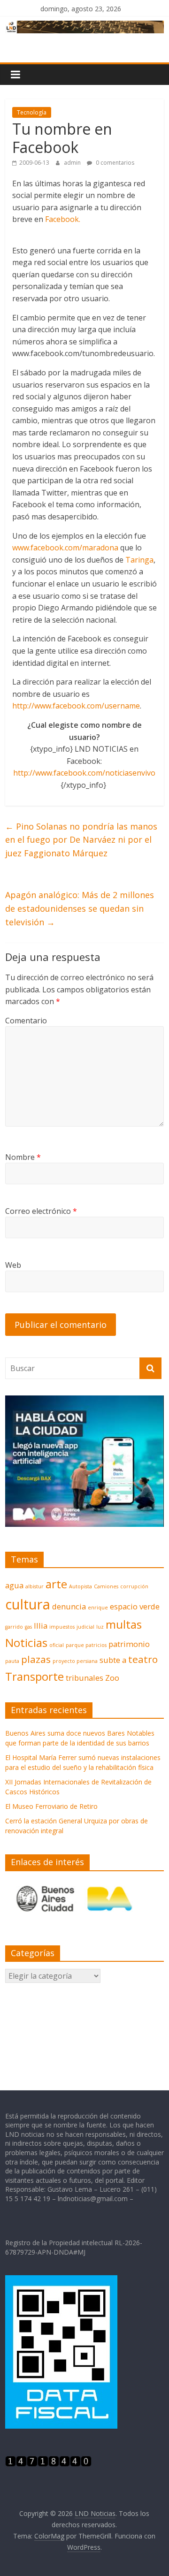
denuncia (69, 1606)
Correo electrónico (41, 1211)
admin (73, 163)
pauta (12, 1661)
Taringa (139, 560)
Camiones (106, 1586)
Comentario (26, 1021)
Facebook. (63, 219)
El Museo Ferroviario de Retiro (51, 1806)
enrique (98, 1608)
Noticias (26, 1642)
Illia (41, 1626)
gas (28, 1627)
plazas (36, 1659)
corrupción (134, 1586)
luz (100, 1627)
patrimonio (129, 1644)
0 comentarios (114, 163)
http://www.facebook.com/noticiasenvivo (84, 773)
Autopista (81, 1586)
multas (124, 1624)
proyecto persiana (75, 1661)
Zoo (112, 1678)
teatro (143, 1659)
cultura (28, 1604)
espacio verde (135, 1606)
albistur (35, 1586)
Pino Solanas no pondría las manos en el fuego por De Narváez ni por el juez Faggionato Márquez (81, 840)
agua (14, 1585)
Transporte (35, 1676)
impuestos (62, 1627)
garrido (14, 1627)
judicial (85, 1627)
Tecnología (32, 112)
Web (13, 1265)
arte (56, 1584)
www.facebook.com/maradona (65, 548)
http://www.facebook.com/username (76, 706)
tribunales (84, 1678)
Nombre (23, 1157)
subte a (113, 1660)
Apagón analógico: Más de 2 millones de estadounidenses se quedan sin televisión (80, 908)
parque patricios (86, 1645)
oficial (57, 1645)
